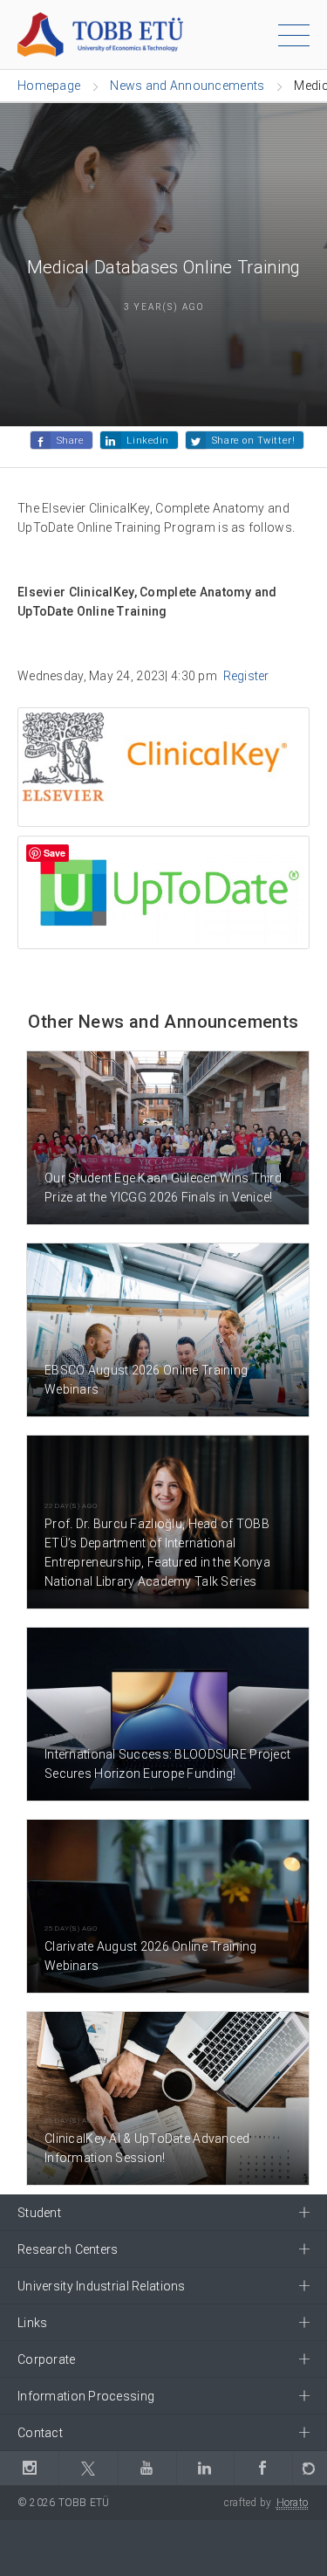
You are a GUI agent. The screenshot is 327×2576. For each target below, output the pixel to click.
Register (246, 676)
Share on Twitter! (253, 441)
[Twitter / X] (88, 2468)
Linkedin (147, 441)
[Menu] (294, 38)
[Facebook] (263, 2468)
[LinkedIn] (205, 2468)
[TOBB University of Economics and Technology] (100, 34)
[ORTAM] (310, 2468)
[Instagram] (29, 2468)
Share (71, 441)
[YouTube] (147, 2468)
